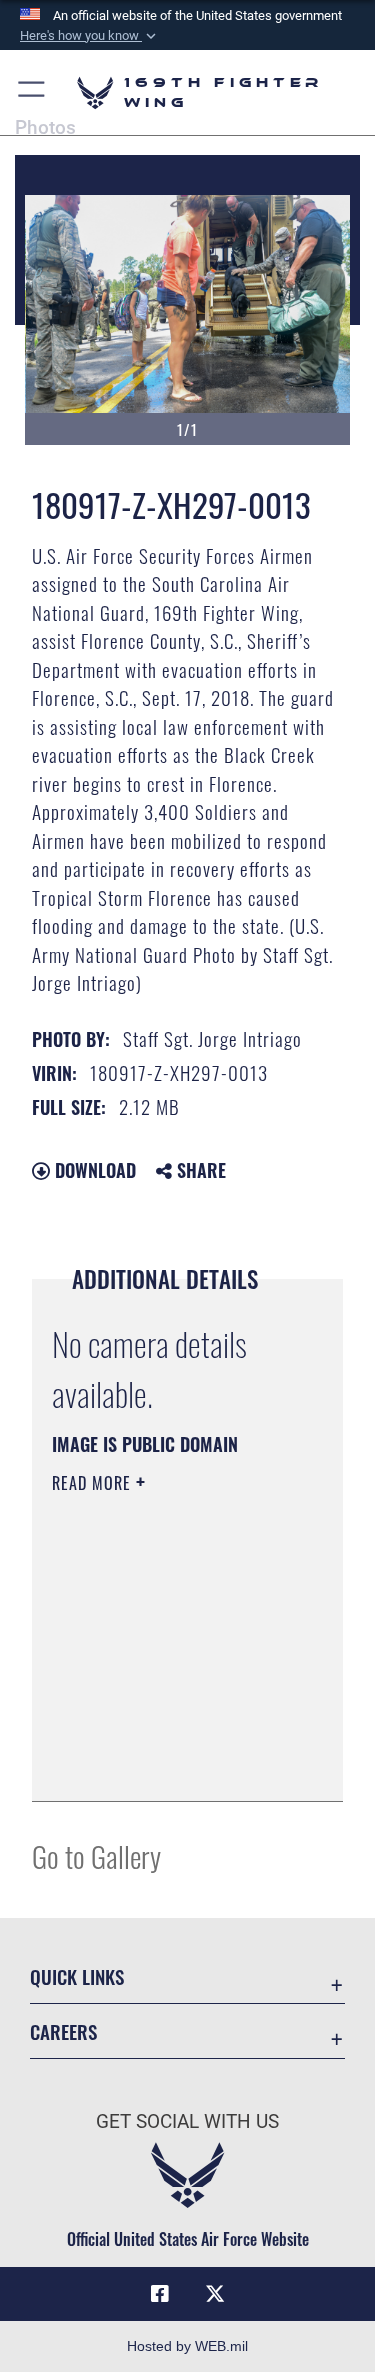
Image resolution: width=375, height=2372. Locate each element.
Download (93, 1170)
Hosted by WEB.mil (187, 2346)
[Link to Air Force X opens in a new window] (215, 2294)
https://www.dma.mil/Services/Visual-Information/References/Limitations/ (173, 1764)
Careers (63, 2031)
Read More (94, 1483)
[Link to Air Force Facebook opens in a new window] (160, 2294)
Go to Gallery (96, 1855)
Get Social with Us (187, 2121)
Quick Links (77, 1976)
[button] (90, 36)
